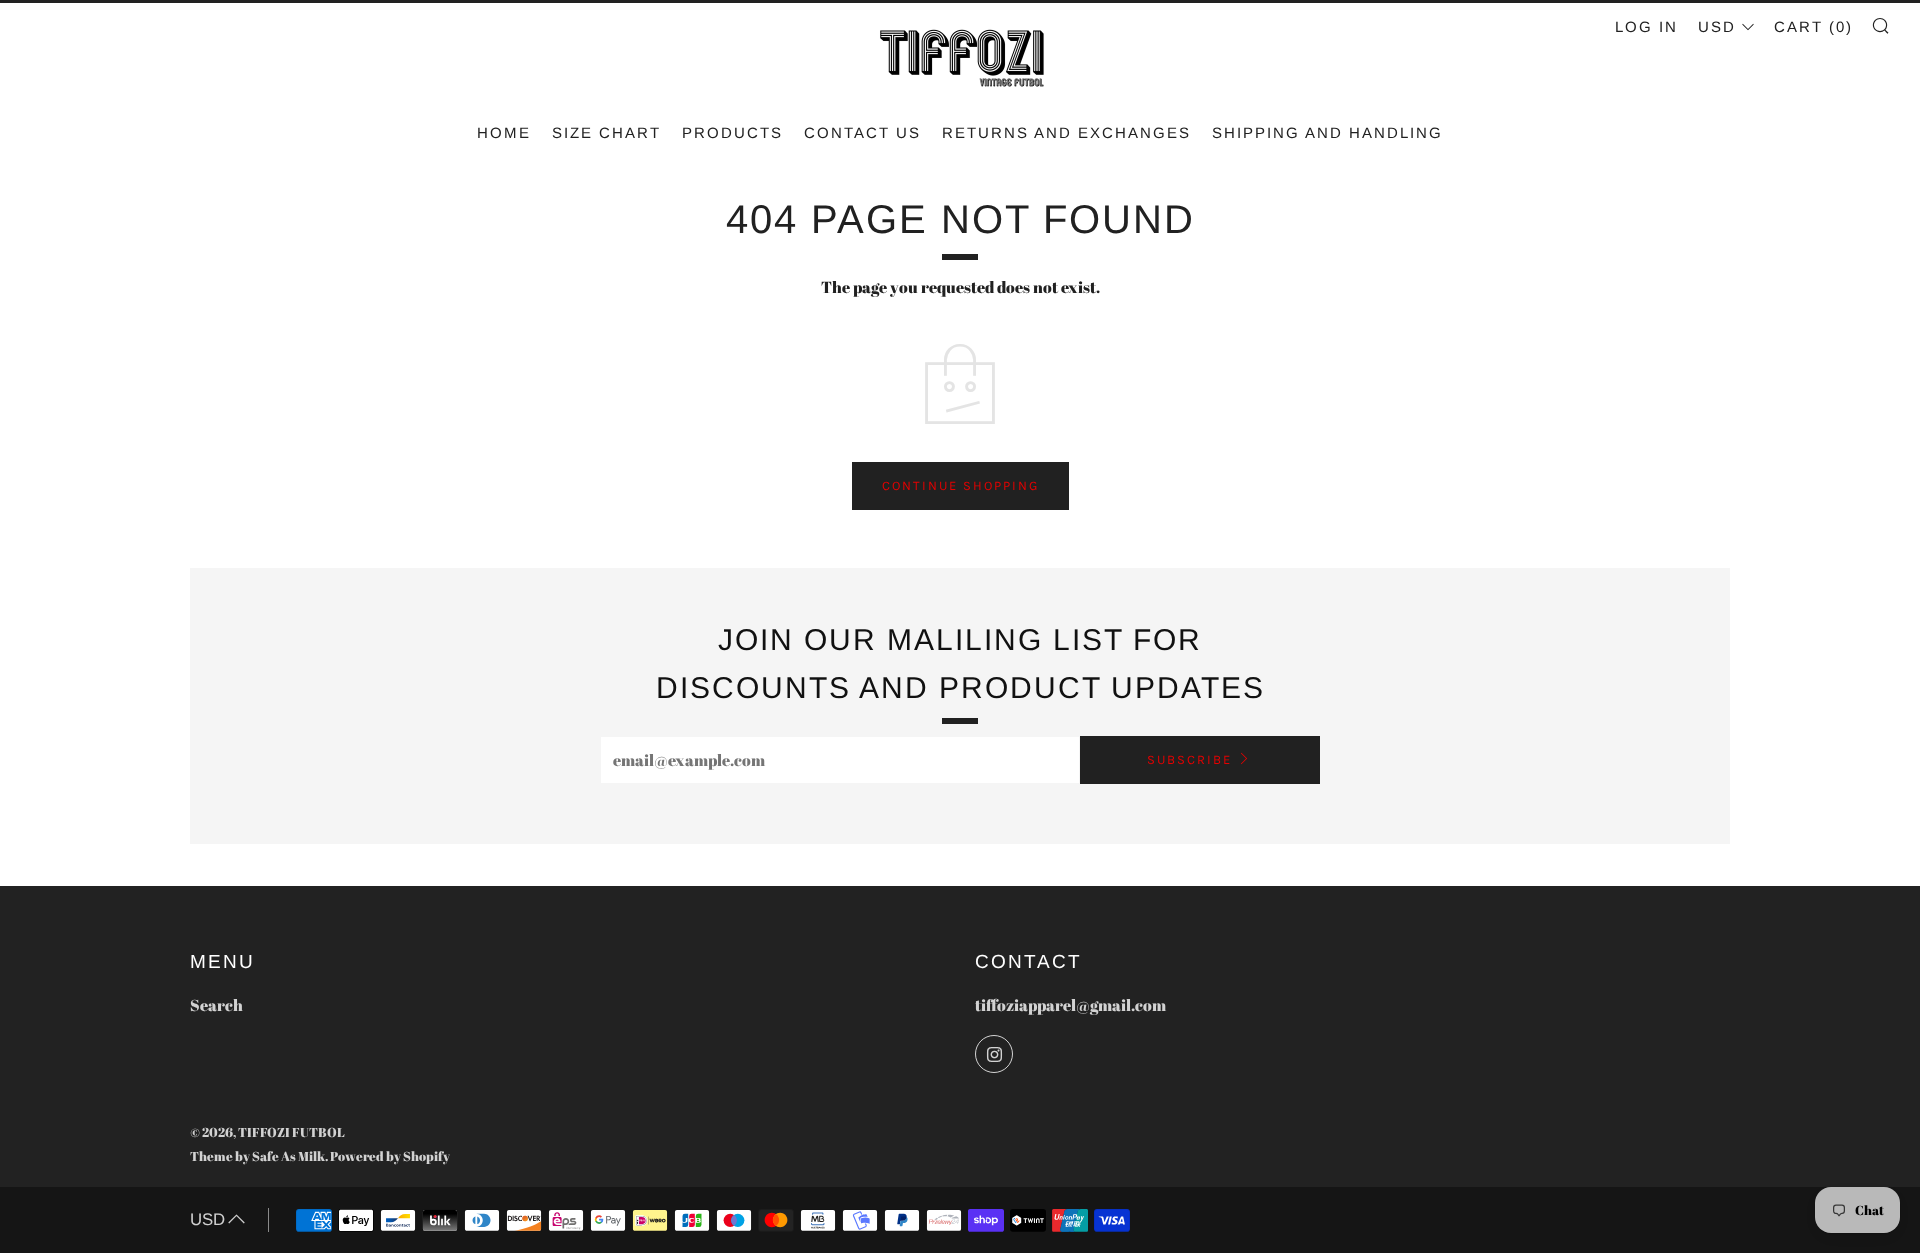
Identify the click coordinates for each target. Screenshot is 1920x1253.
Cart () (1813, 26)
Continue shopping (960, 485)
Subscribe (1189, 759)
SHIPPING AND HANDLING (1327, 132)
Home (504, 132)
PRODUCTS (732, 132)
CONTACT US (862, 132)
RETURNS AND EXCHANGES (1066, 132)
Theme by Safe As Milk (257, 1156)
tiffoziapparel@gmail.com (1070, 1005)
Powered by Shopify (390, 1156)
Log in (1646, 26)
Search (216, 1005)
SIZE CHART (606, 132)
